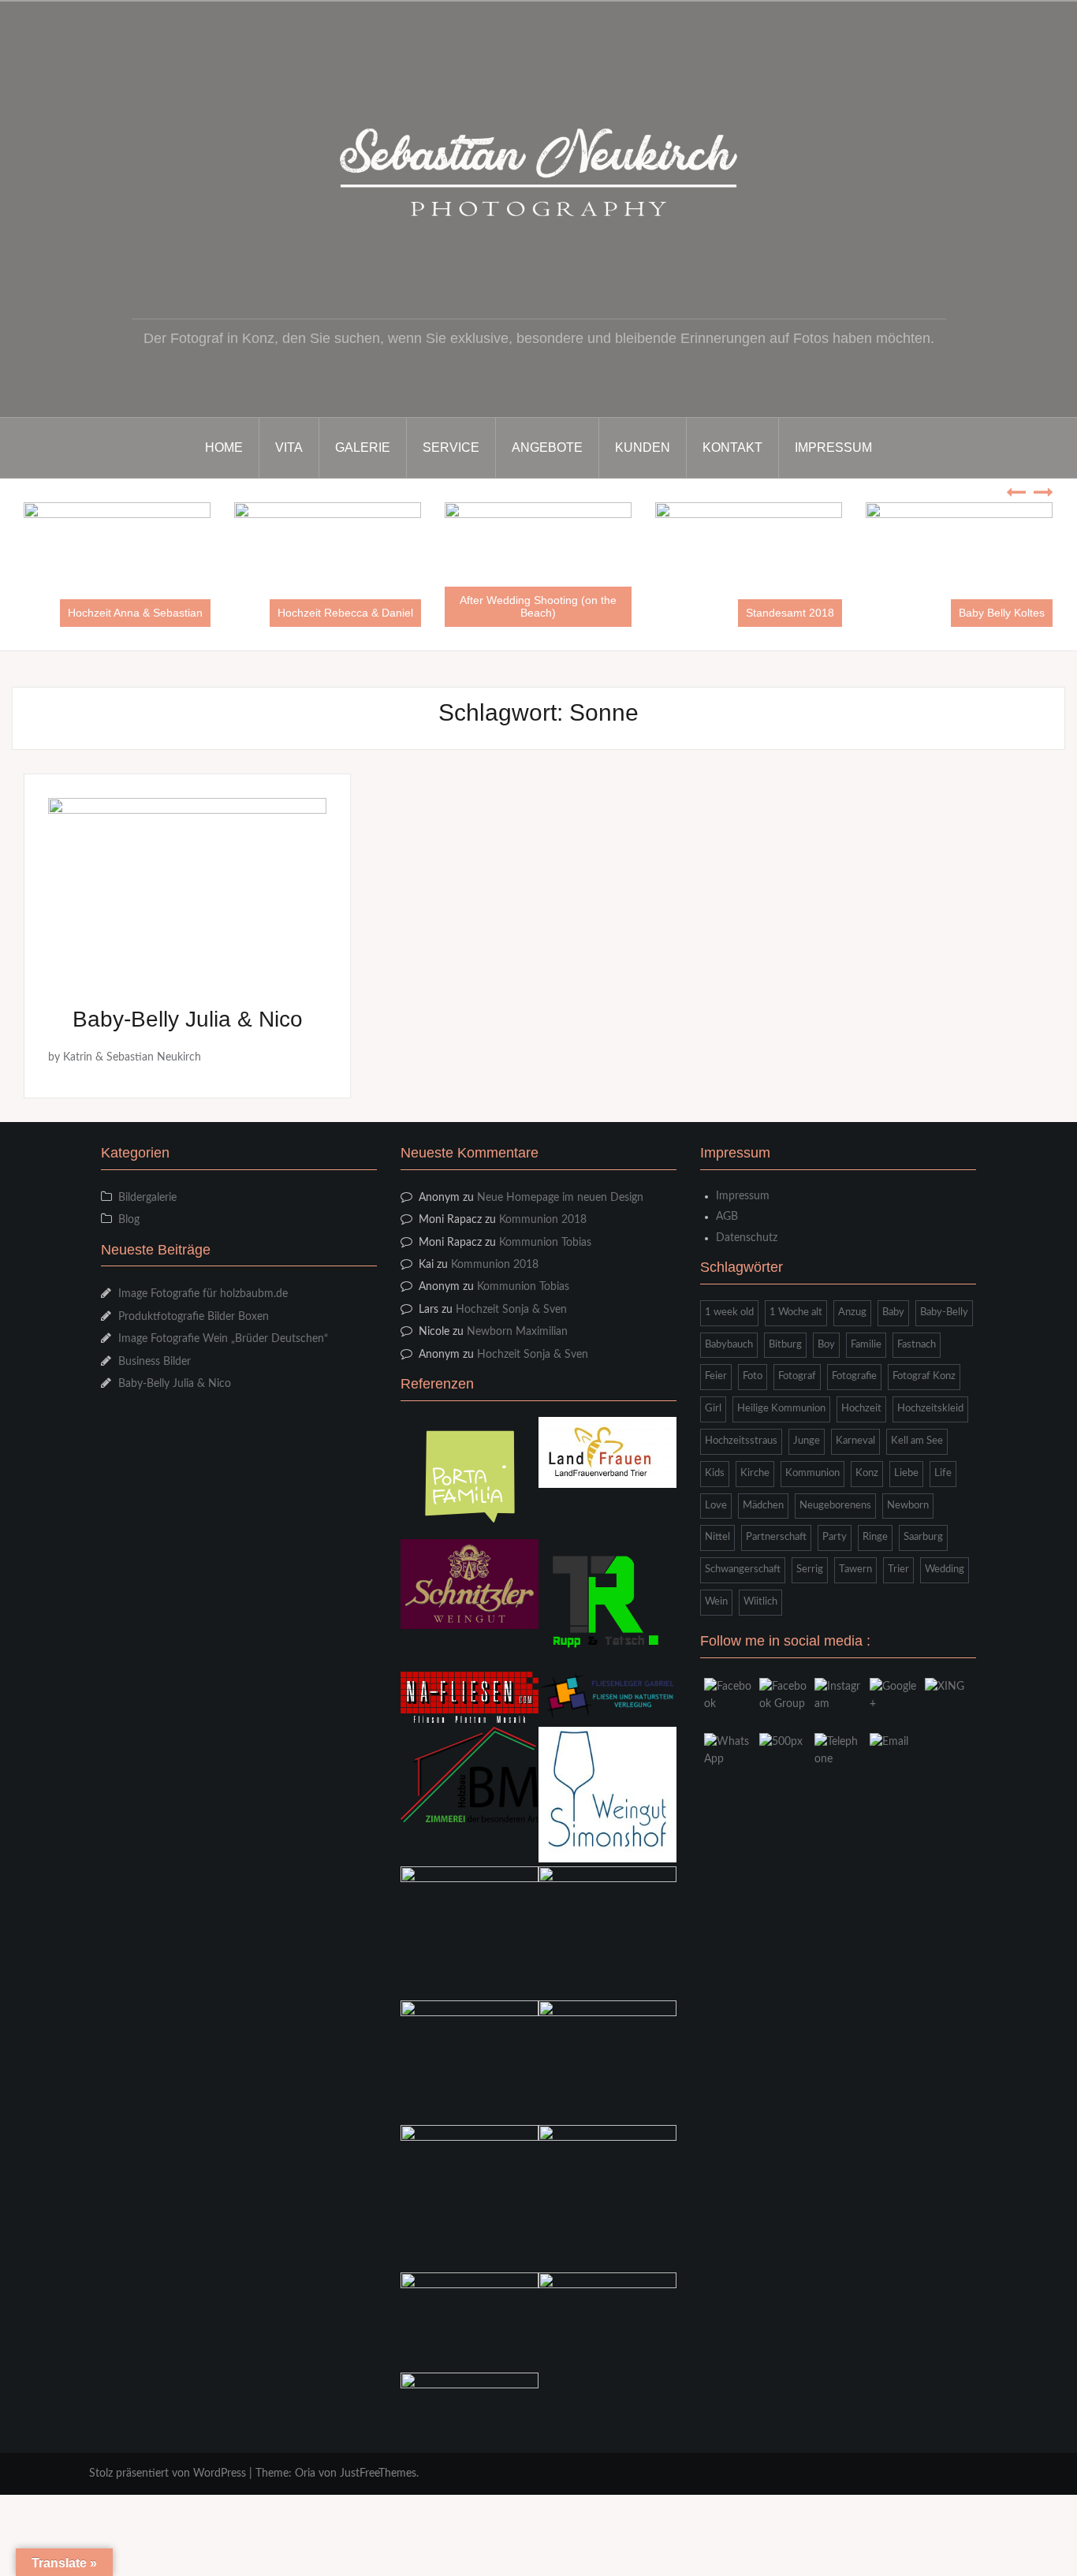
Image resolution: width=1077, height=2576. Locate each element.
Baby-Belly (944, 1312)
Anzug (852, 1312)
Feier (716, 1376)
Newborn (908, 1506)
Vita (289, 447)
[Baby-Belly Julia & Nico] (187, 890)
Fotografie (854, 1376)
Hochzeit (861, 1409)
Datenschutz (747, 1238)
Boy (826, 1345)
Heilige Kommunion (781, 1409)
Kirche (755, 1473)
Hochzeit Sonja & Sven (511, 1310)
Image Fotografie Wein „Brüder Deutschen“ (223, 1339)
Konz (867, 1473)
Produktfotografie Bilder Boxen (194, 1317)
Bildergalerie (147, 1198)
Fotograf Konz (924, 1376)
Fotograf (797, 1376)
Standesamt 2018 (582, 613)
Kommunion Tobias (545, 1243)
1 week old (729, 1312)
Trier (898, 1569)
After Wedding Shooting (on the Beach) (330, 606)
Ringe (875, 1537)
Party (835, 1537)
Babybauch (729, 1345)
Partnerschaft (776, 1537)
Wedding (945, 1569)
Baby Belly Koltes (794, 613)
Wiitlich (760, 1602)
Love (716, 1506)
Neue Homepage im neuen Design (560, 1198)
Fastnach (917, 1345)
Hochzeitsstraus (741, 1441)
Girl (713, 1409)
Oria (305, 2473)
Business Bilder (155, 1362)
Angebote (547, 447)
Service (451, 447)
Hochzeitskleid (930, 1409)
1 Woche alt (796, 1312)
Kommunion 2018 (543, 1220)
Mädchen (763, 1506)
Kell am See (917, 1441)
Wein (716, 1602)
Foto (753, 1376)
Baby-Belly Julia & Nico (188, 1019)
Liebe (906, 1473)
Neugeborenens (835, 1506)
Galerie (363, 447)
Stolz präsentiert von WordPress (168, 2473)
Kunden (643, 447)
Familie (866, 1345)
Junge (807, 1441)
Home (224, 447)
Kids (715, 1473)
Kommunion (812, 1473)
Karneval (855, 1441)
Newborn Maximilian (517, 1332)
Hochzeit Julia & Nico (995, 613)
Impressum (833, 447)
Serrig (810, 1569)
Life (943, 1473)
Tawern (855, 1569)
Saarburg (923, 1537)
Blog (129, 1220)
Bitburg (785, 1345)
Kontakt (732, 447)
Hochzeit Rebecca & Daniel (137, 613)
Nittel (717, 1537)
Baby (893, 1312)
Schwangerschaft (743, 1569)
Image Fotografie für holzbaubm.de (203, 1294)
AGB (727, 1217)
